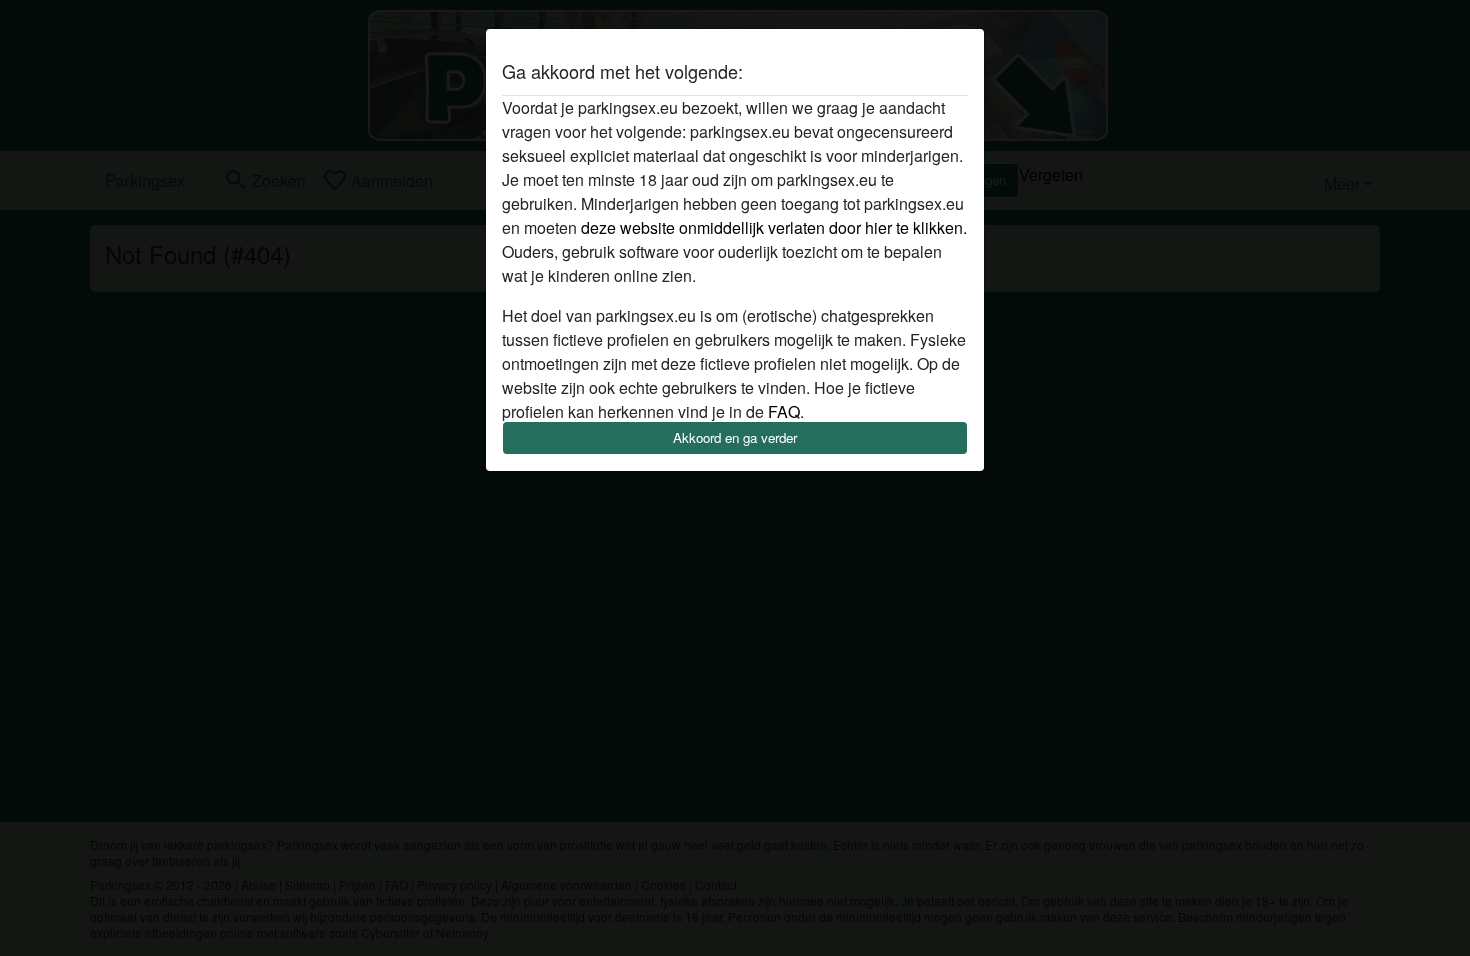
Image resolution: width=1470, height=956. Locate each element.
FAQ (784, 411)
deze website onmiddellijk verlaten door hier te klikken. (774, 227)
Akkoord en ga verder (735, 437)
